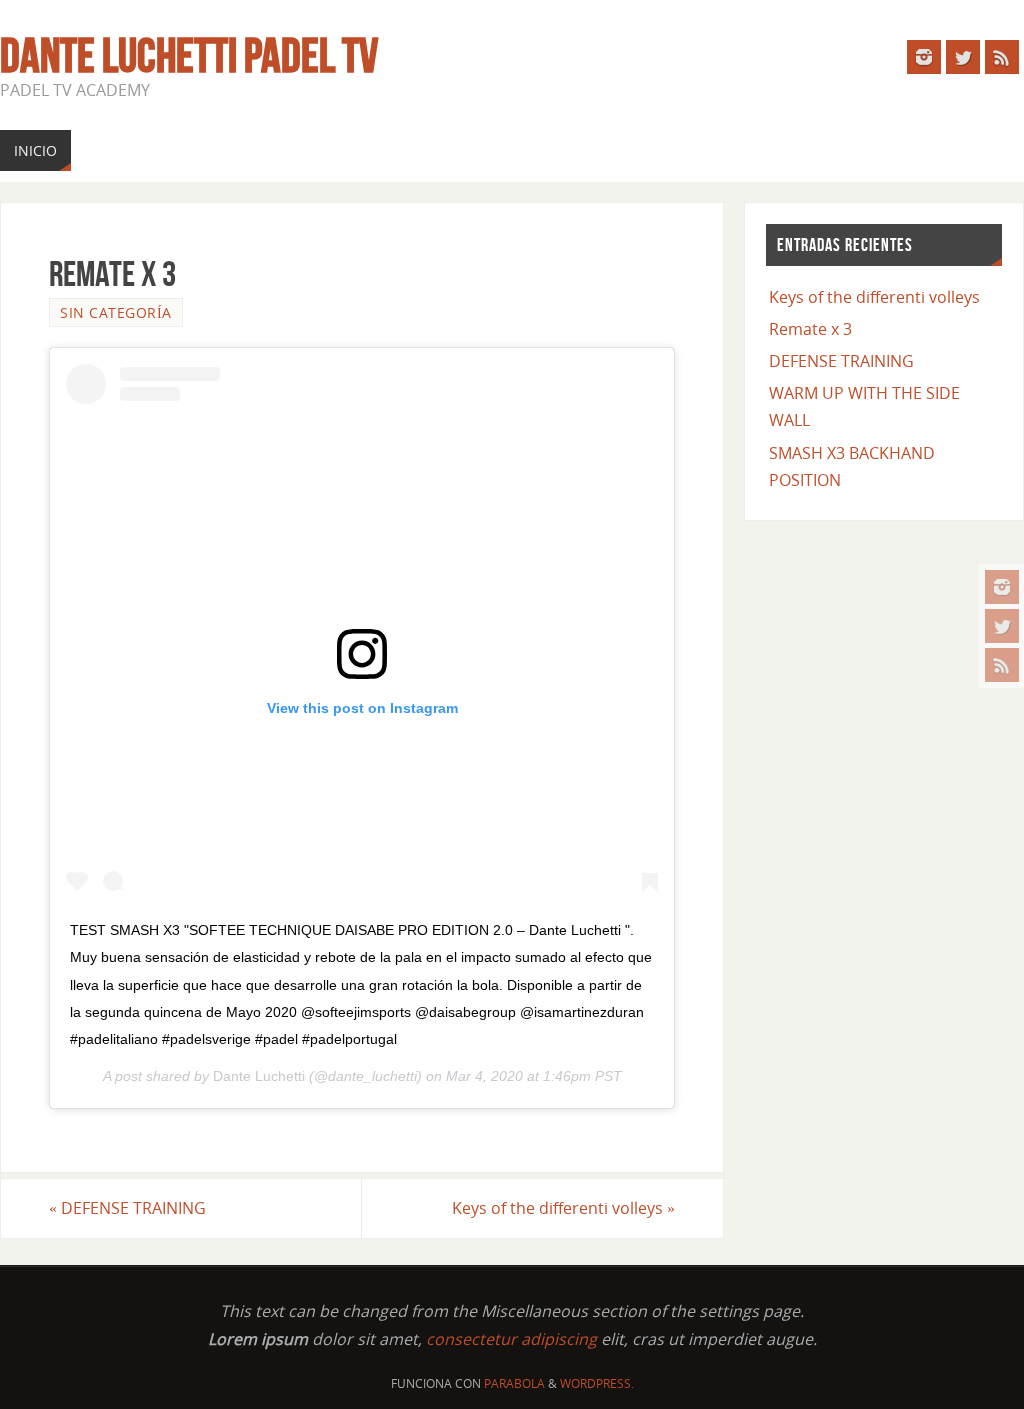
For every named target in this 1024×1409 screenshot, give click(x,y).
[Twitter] (1002, 626)
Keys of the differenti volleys (563, 1208)
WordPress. (597, 1383)
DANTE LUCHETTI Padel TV (189, 56)
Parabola (514, 1383)
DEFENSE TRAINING (127, 1208)
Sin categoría (116, 312)
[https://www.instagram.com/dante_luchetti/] (1002, 587)
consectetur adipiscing (511, 1339)
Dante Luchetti (259, 1076)
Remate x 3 (810, 329)
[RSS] (1002, 665)
